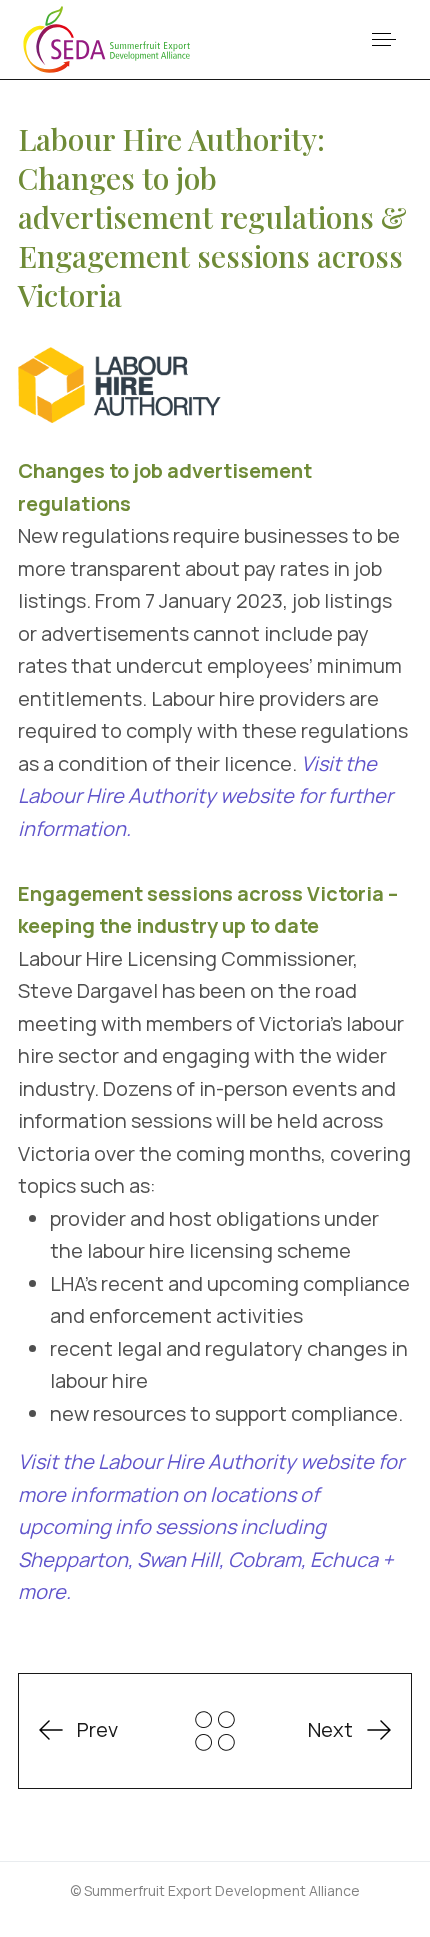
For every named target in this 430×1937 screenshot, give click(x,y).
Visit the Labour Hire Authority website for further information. (205, 796)
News (215, 1731)
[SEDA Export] (107, 39)
